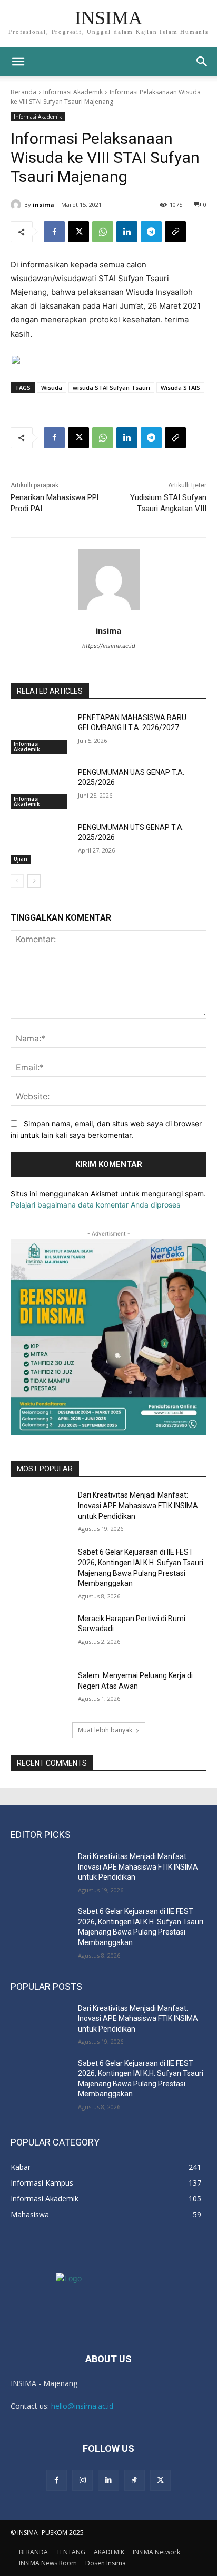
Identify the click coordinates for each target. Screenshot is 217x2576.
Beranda (23, 92)
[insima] (17, 205)
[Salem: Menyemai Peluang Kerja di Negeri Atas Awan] (40, 1691)
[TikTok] (135, 2480)
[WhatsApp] (103, 232)
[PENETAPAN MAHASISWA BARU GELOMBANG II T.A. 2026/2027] (40, 733)
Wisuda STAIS (180, 387)
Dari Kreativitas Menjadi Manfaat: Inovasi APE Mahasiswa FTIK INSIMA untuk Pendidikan (138, 1505)
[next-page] (34, 881)
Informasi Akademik (73, 92)
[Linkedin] (127, 232)
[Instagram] (82, 2480)
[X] (78, 232)
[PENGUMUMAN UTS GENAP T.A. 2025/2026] (40, 843)
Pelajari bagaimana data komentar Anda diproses (95, 1205)
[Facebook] (54, 232)
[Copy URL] (175, 232)
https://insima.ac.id (109, 646)
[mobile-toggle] (18, 62)
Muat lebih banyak (105, 1730)
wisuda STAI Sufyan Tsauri (111, 387)
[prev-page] (17, 881)
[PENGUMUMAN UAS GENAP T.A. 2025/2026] (40, 788)
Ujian (21, 859)
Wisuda (52, 387)
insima (43, 204)
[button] (202, 62)
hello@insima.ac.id (82, 2406)
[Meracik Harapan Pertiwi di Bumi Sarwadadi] (40, 1634)
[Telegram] (151, 232)
